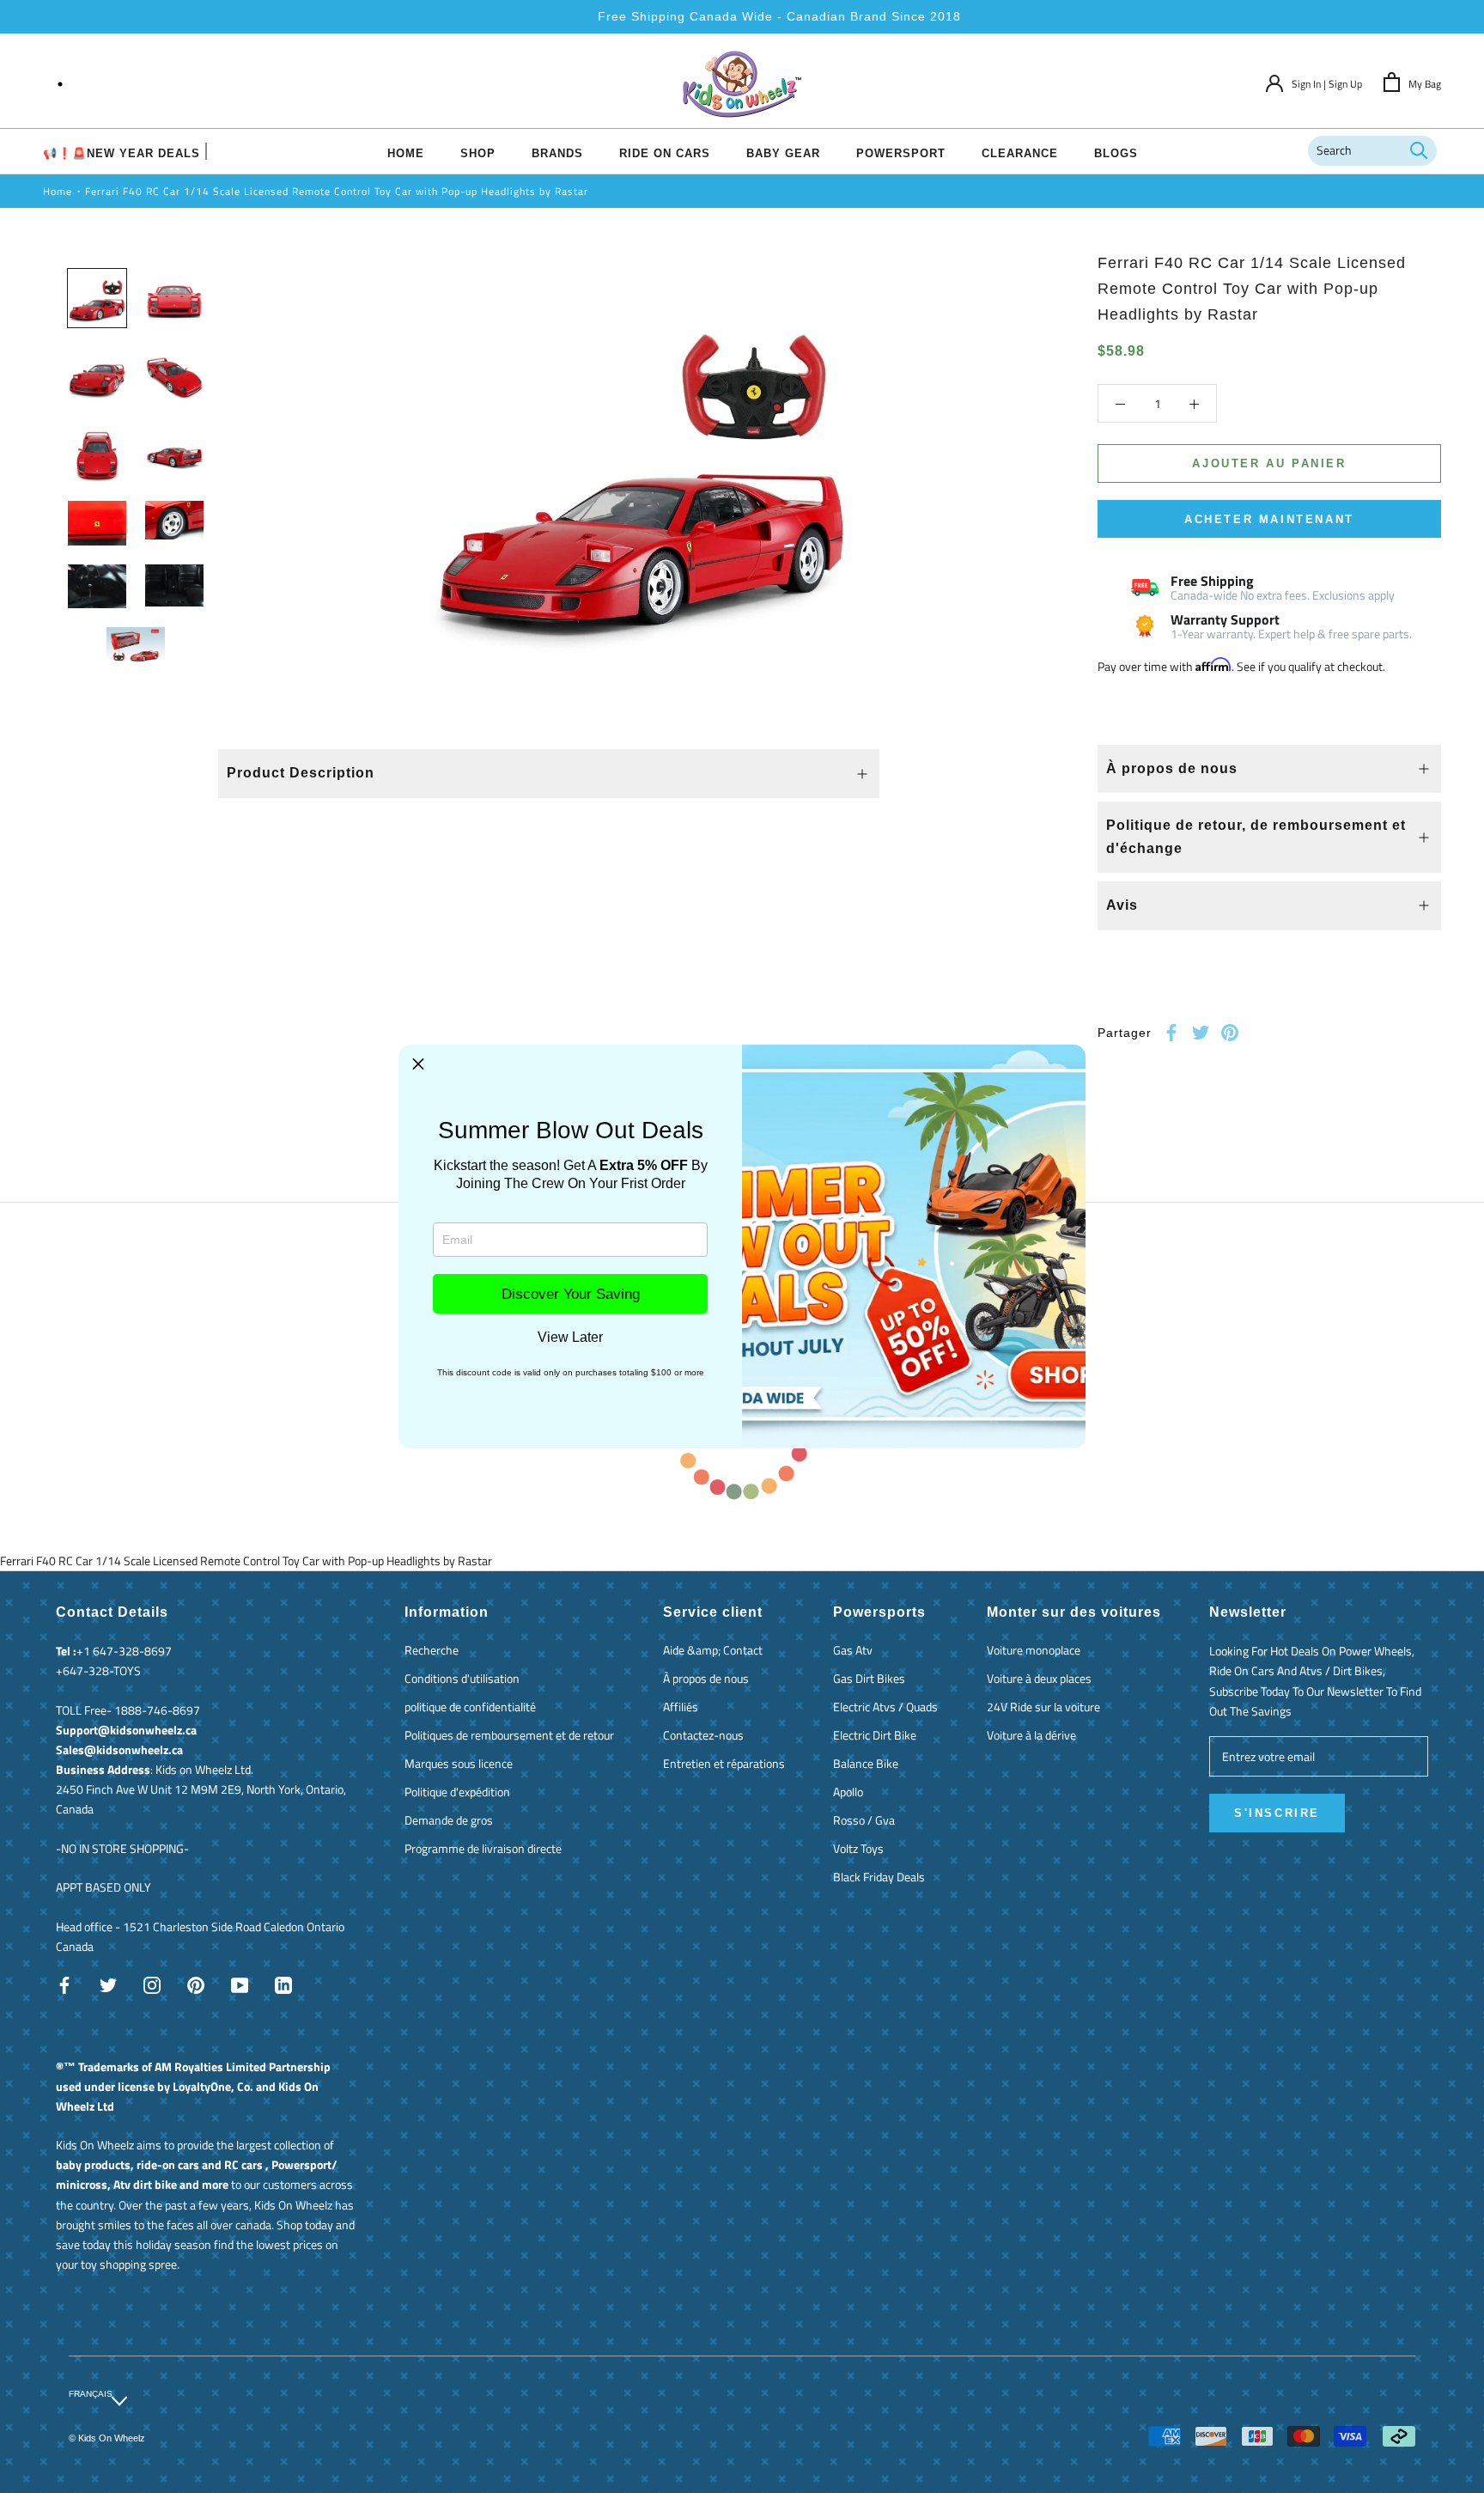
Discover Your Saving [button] (571, 1294)
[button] (418, 1064)
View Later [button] (570, 1338)
